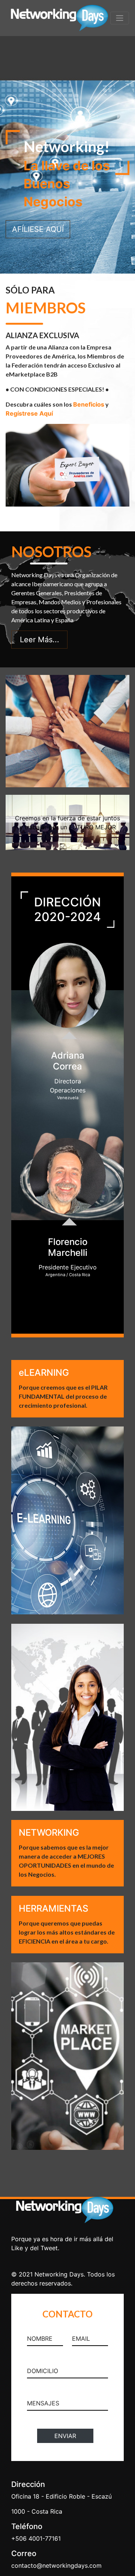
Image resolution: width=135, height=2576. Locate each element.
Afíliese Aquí (38, 229)
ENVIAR (65, 2436)
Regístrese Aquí (29, 413)
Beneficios (89, 404)
